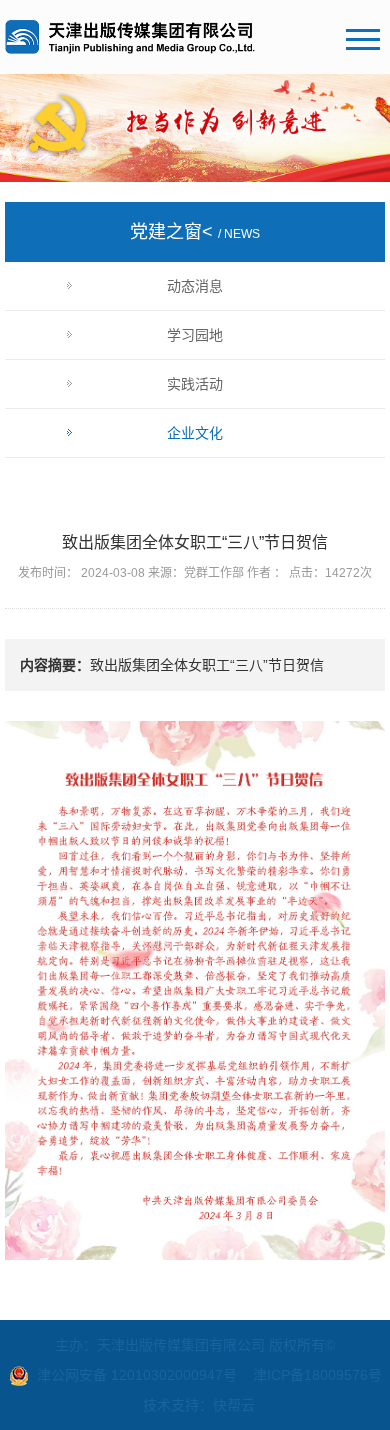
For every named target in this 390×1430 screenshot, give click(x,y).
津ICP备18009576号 (317, 1375)
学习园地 (195, 335)
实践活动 (195, 384)
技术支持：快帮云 (199, 1405)
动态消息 (195, 286)
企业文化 (195, 433)
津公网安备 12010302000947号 (137, 1375)
